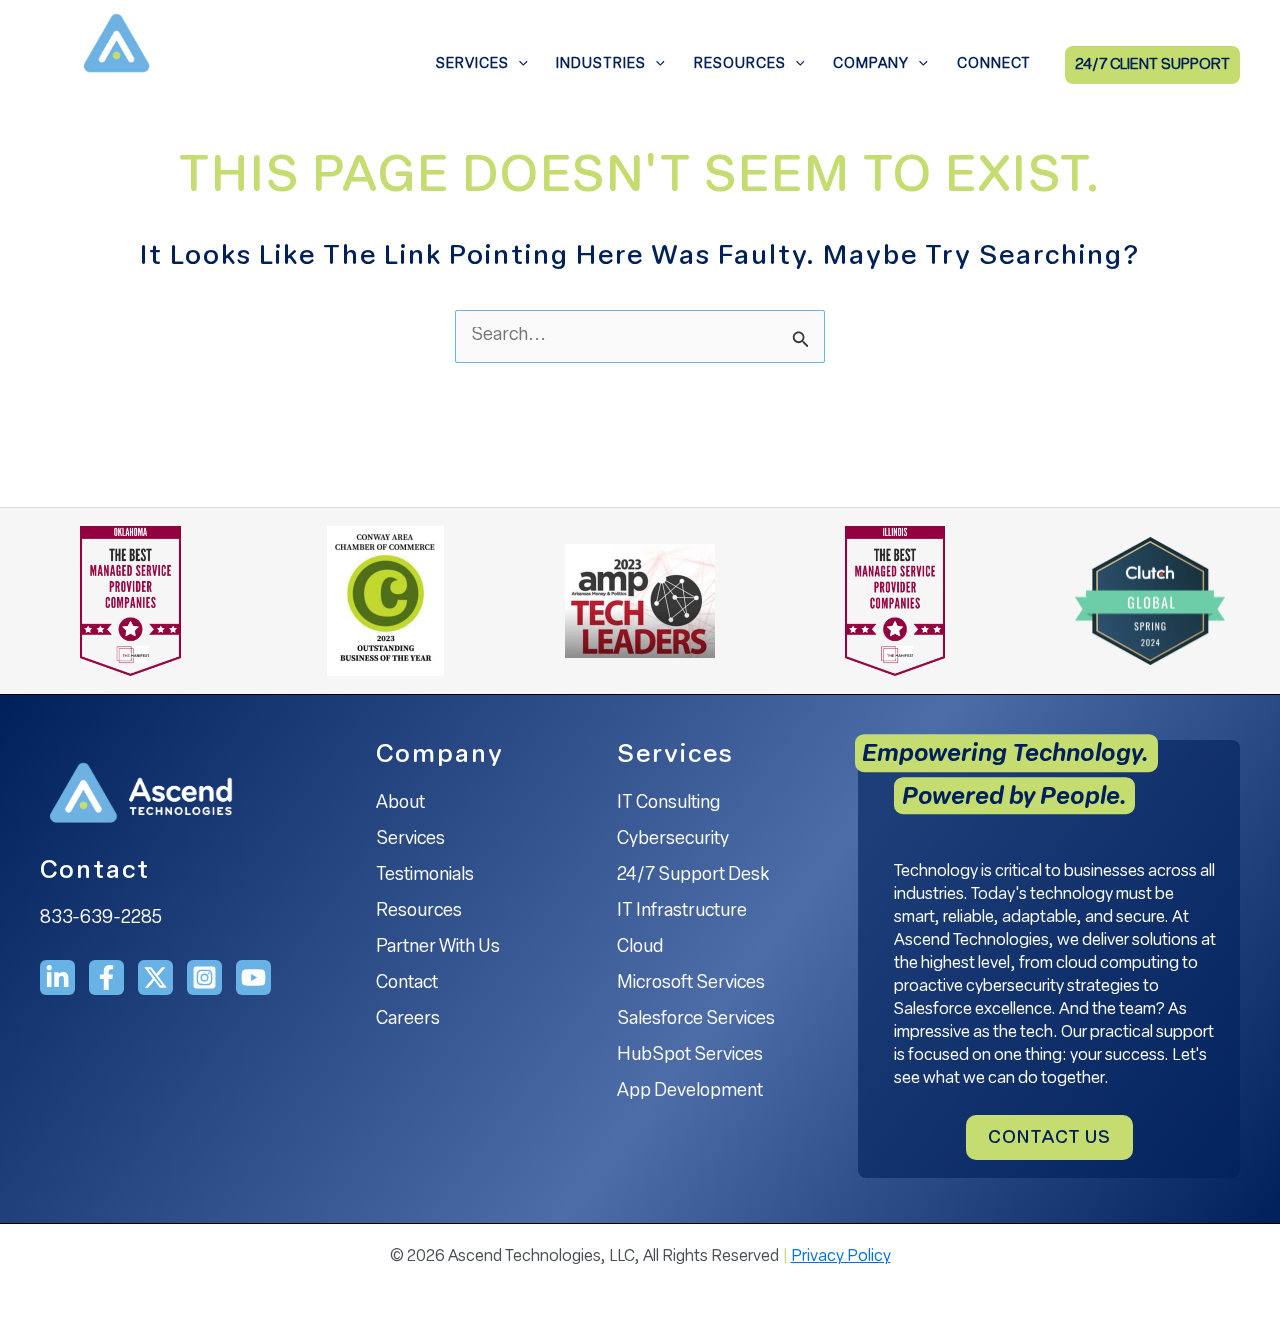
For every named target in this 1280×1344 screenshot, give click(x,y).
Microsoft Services (691, 984)
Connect (994, 64)
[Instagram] (204, 977)
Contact (407, 984)
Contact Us (1049, 1139)
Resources (740, 64)
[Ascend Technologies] (115, 66)
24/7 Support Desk (693, 876)
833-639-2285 (101, 919)
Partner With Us (438, 948)
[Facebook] (106, 977)
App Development (690, 1092)
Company (871, 64)
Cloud (640, 948)
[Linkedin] (57, 977)
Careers (408, 1020)
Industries (601, 64)
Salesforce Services (696, 1020)
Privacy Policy (841, 1257)
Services (472, 64)
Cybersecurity (673, 840)
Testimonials (425, 876)
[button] (518, 65)
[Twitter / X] (155, 977)
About (400, 804)
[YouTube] (253, 977)
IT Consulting (668, 804)
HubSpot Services (690, 1056)
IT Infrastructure (682, 912)
